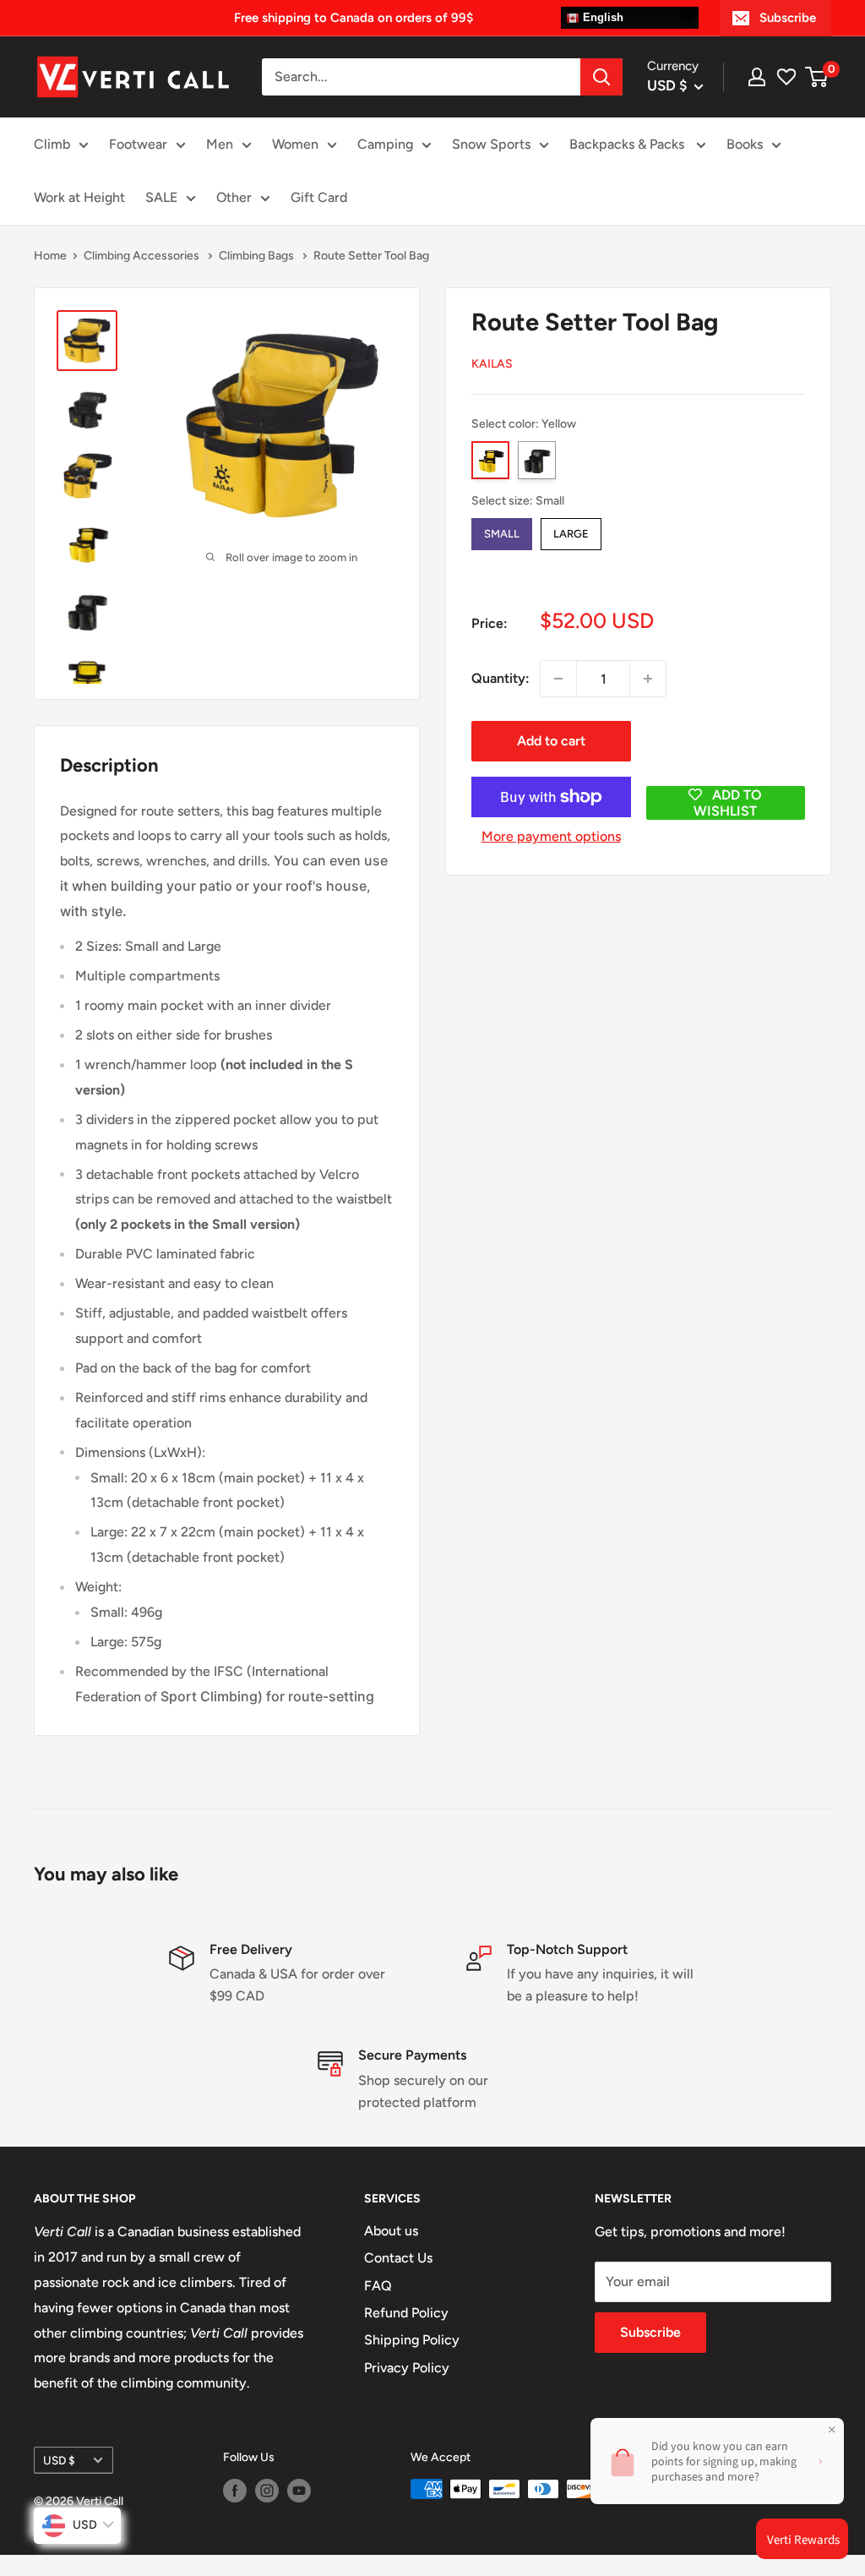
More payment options (551, 836)
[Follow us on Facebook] (235, 2491)
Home (50, 256)
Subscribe (788, 18)
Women (295, 144)
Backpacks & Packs (628, 144)
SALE (161, 197)
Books (745, 144)
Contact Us (398, 2258)
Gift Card (319, 197)
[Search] (601, 77)
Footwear (138, 144)
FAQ (378, 2286)
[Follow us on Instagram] (267, 2491)
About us (391, 2231)
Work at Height (79, 197)
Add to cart (551, 741)
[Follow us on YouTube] (299, 2491)
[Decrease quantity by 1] (558, 679)
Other (234, 197)
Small (502, 529)
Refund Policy (406, 2313)
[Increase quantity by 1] (648, 679)
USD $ (59, 2460)
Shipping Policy (412, 2340)
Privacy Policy (407, 2368)
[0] (817, 77)
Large (571, 529)
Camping (385, 144)
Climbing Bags (258, 256)
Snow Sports (491, 144)
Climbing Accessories (143, 256)
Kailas (492, 364)
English (601, 17)
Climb (52, 144)
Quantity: (501, 678)
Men (220, 144)
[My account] (757, 77)
